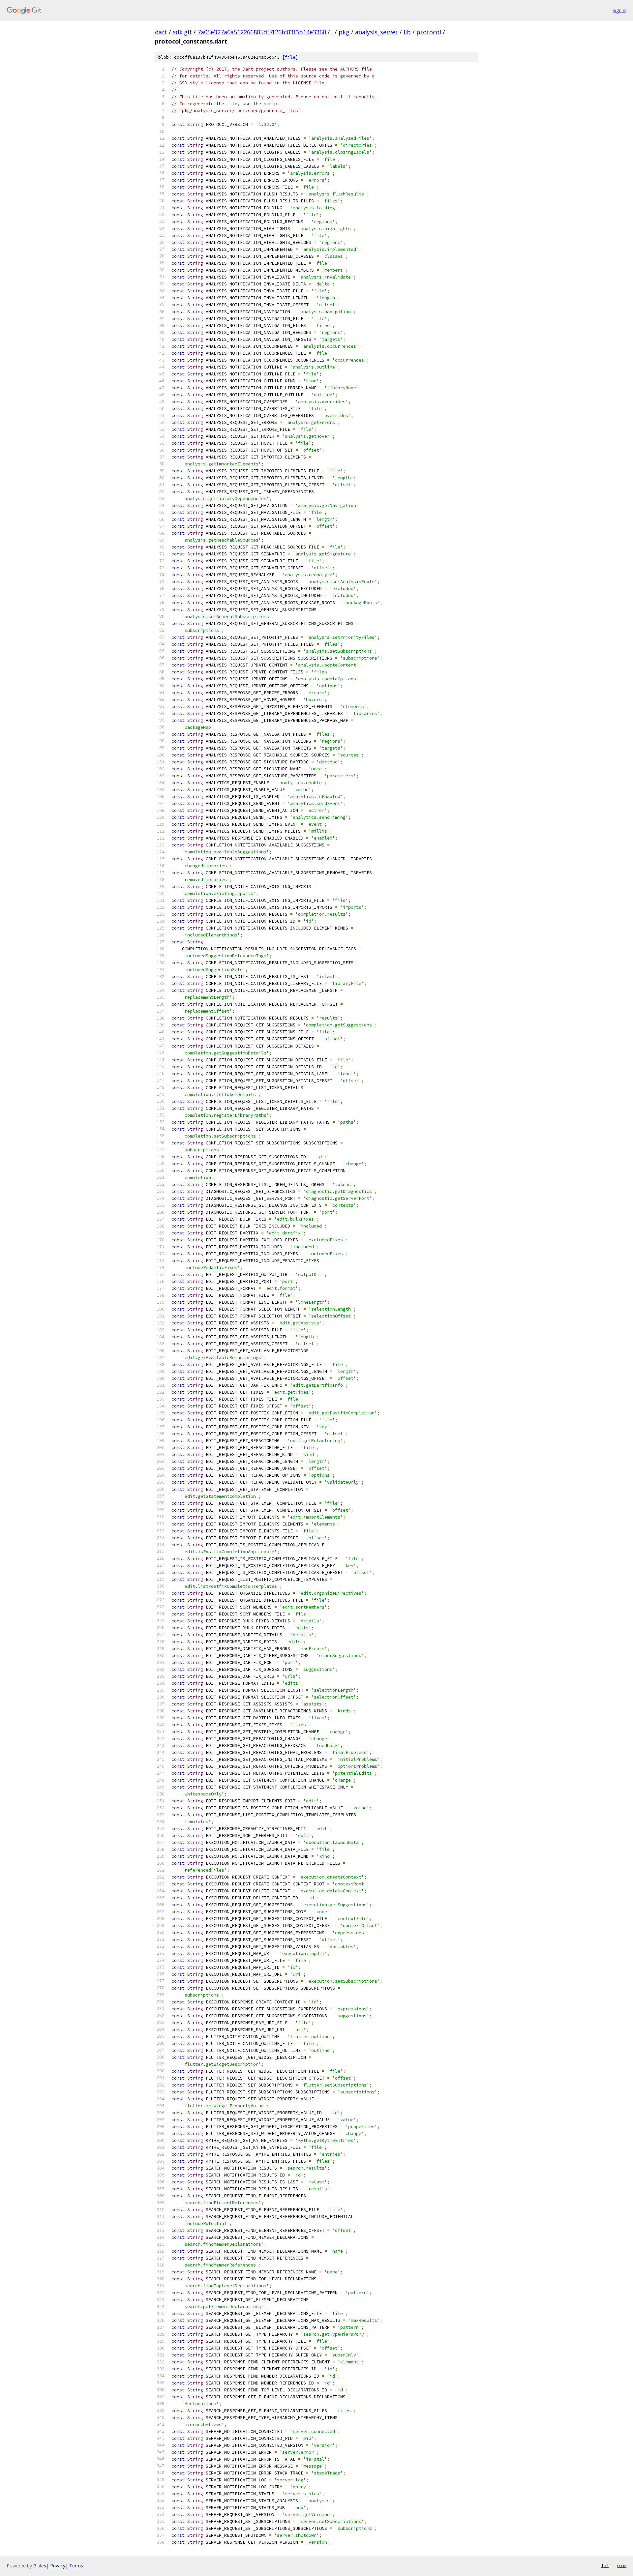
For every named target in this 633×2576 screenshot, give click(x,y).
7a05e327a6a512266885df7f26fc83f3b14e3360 (262, 32)
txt (605, 2565)
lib (407, 32)
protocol (429, 32)
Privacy (58, 2566)
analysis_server (377, 32)
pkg (344, 32)
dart (161, 32)
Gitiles (40, 2566)
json (621, 2565)
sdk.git (182, 32)
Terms (76, 2566)
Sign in (619, 10)
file (290, 57)
